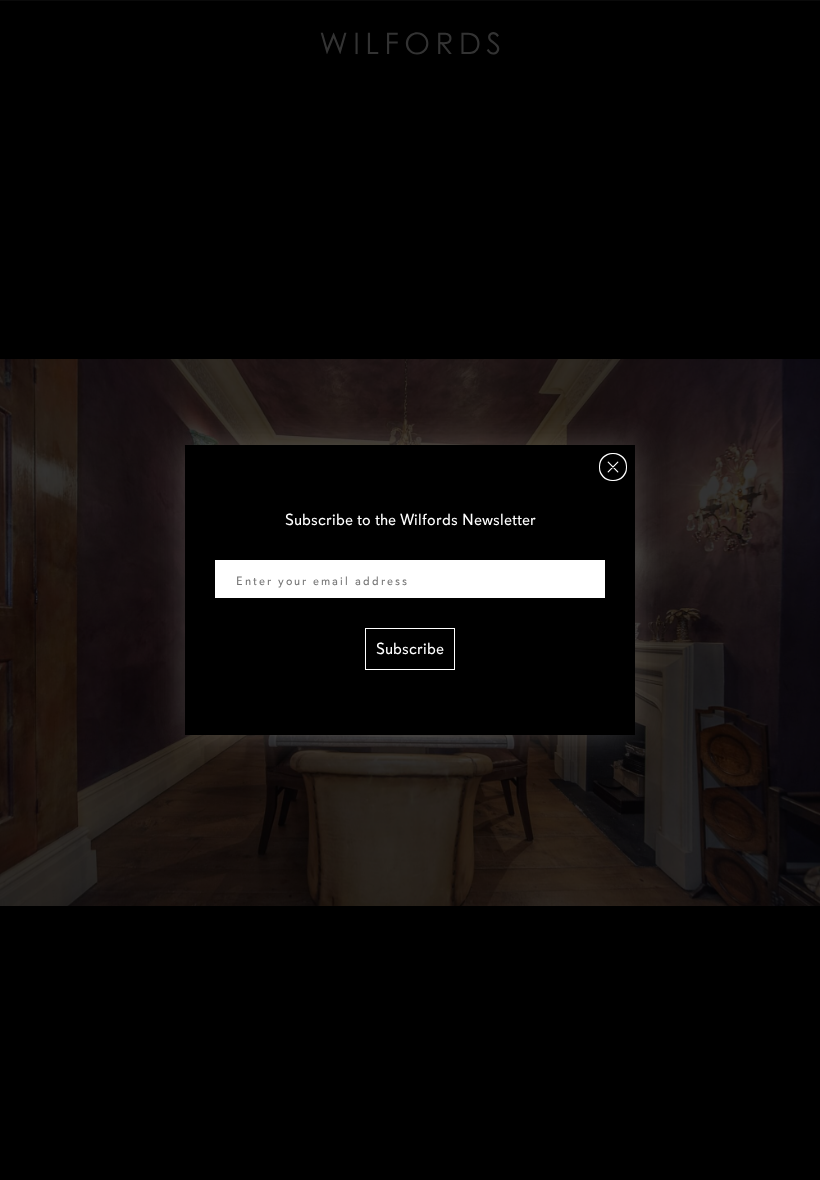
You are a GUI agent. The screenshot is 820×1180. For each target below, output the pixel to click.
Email (234, 547)
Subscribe (410, 649)
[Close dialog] (613, 467)
